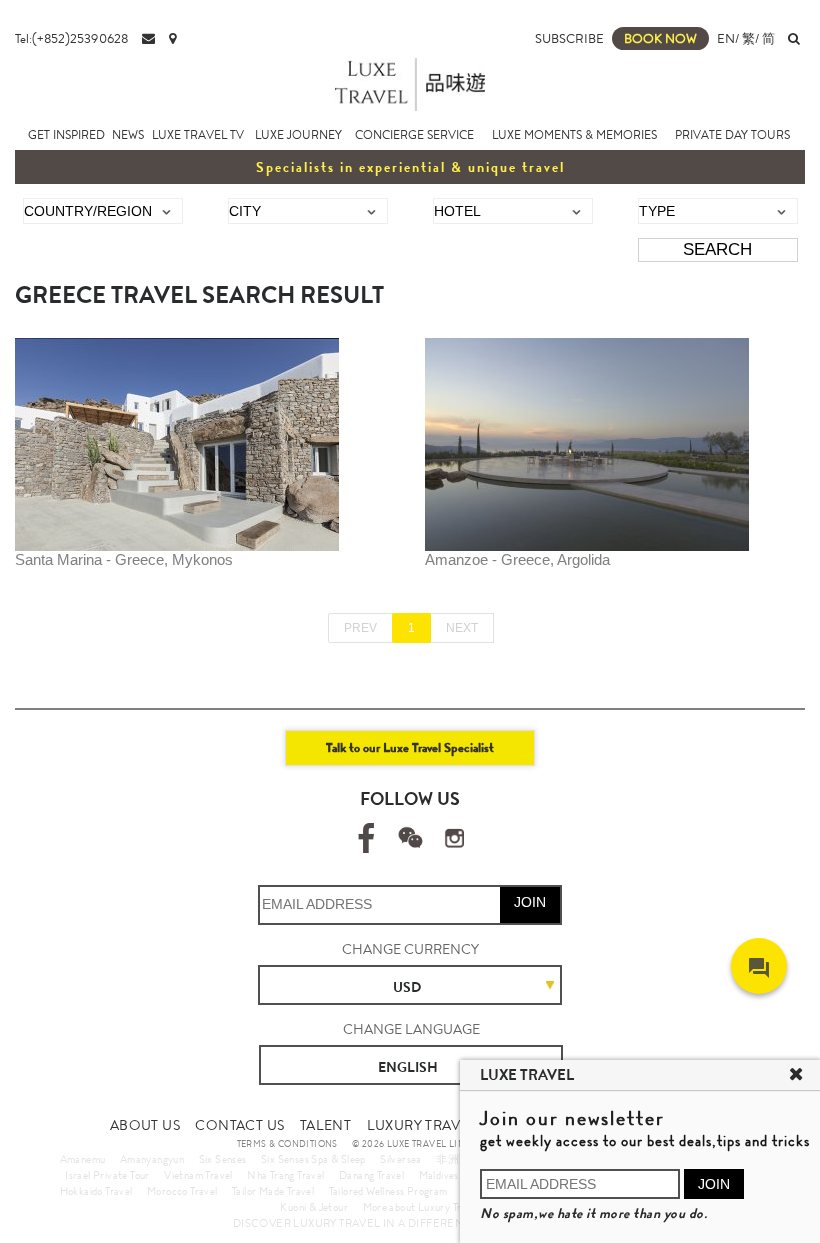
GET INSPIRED (66, 135)
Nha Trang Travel (285, 1175)
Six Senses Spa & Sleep (313, 1159)
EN (726, 38)
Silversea (401, 1159)
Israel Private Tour (107, 1175)
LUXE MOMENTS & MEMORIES (574, 135)
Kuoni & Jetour (314, 1207)
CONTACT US (239, 1125)
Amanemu (83, 1159)
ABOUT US (145, 1125)
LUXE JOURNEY (298, 135)
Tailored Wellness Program (388, 1191)
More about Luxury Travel (422, 1207)
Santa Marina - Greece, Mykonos (124, 559)
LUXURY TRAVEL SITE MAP (454, 1125)
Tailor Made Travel (273, 1191)
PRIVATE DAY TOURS (732, 135)
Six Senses (223, 1159)
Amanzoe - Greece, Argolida (517, 559)
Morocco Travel (182, 1191)
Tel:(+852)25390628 (71, 38)
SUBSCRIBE (569, 38)
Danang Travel (371, 1175)
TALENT (325, 1125)
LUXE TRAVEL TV (198, 135)
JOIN (530, 902)
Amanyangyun (152, 1159)
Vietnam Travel (198, 1175)
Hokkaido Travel (96, 1191)
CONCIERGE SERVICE (414, 135)
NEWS (128, 135)
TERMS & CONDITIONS (287, 1144)
